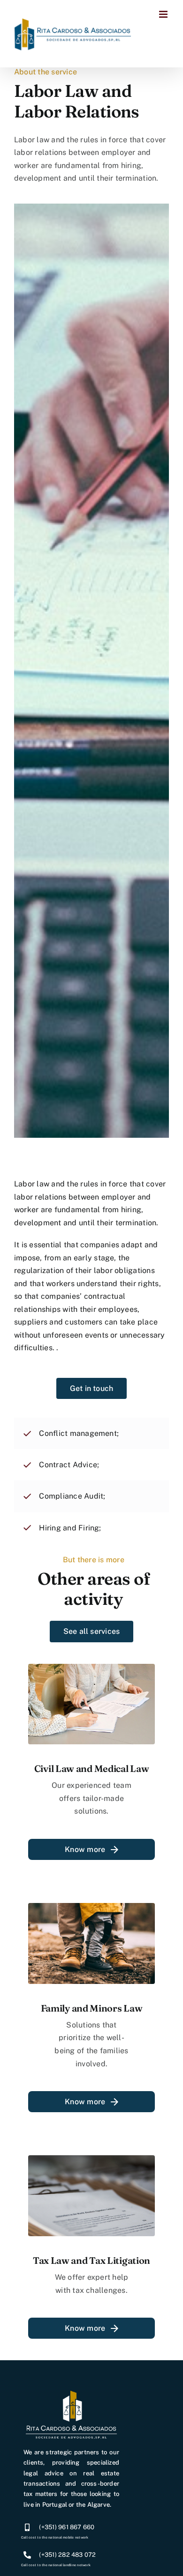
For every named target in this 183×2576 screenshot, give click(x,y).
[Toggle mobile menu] (164, 14)
